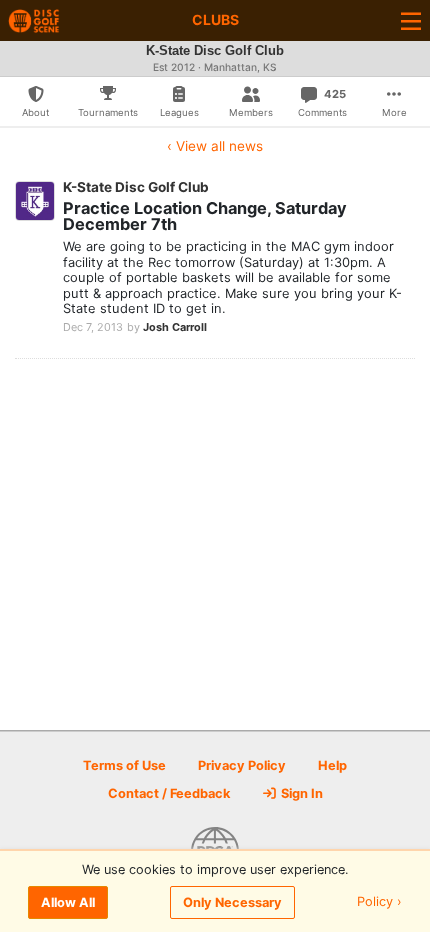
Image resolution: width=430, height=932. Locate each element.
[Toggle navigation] (411, 20)
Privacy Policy (242, 765)
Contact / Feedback (169, 793)
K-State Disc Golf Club (136, 187)
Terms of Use (124, 765)
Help (332, 765)
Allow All (68, 902)
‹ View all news (215, 146)
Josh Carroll (175, 327)
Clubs (215, 19)
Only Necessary (232, 902)
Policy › (379, 902)
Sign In (300, 793)
